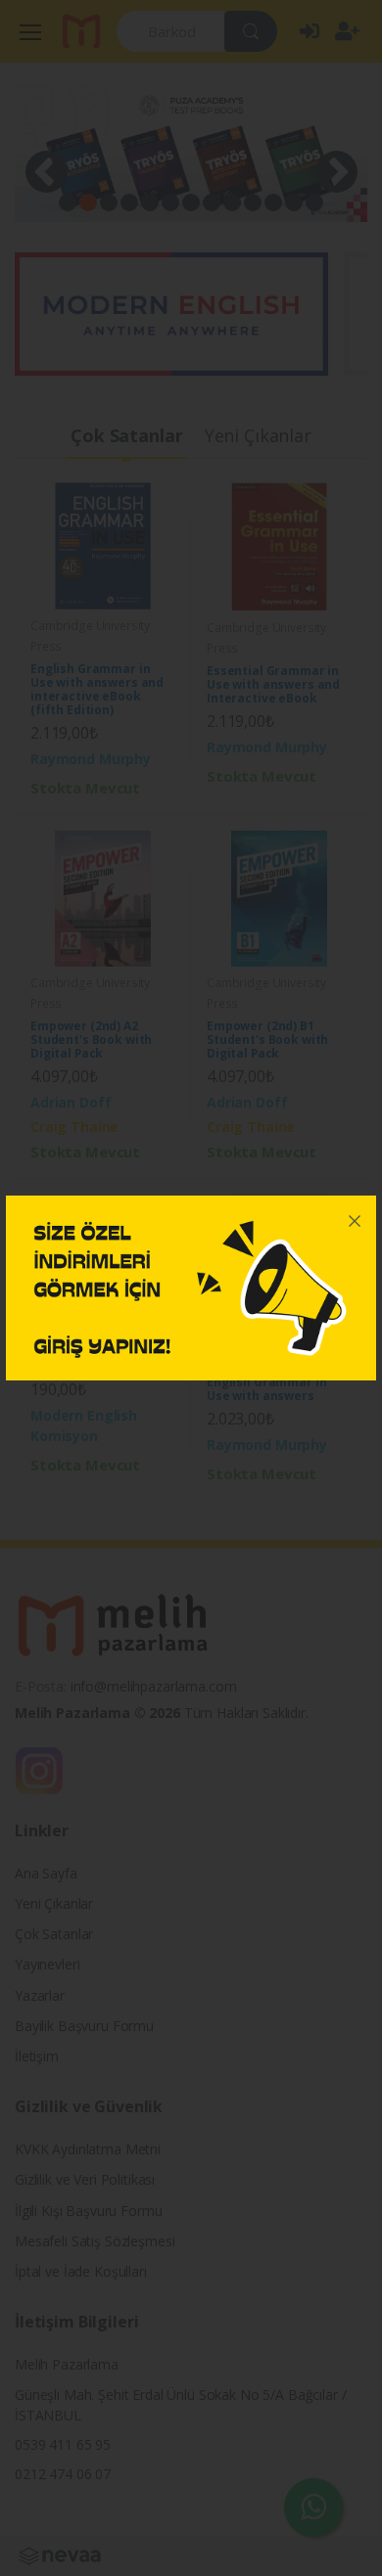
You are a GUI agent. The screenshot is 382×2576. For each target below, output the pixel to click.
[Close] (355, 1217)
